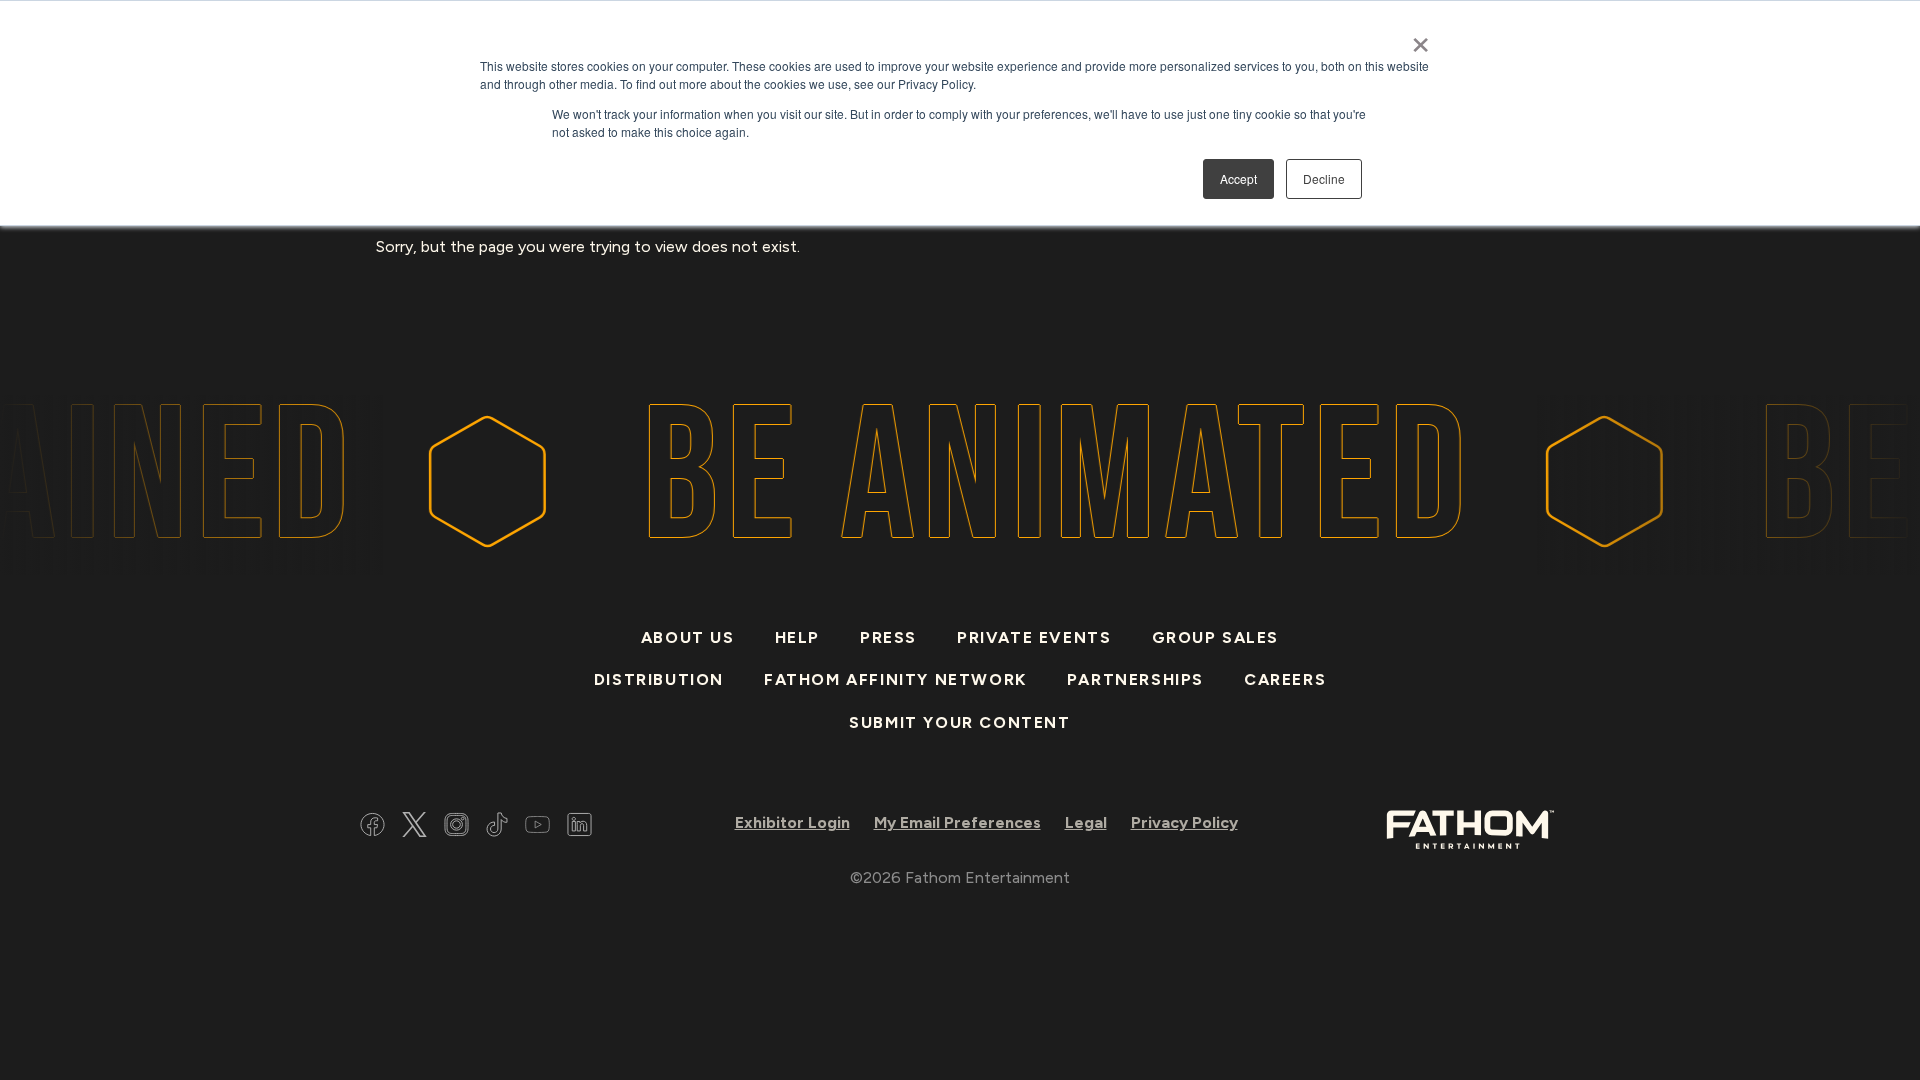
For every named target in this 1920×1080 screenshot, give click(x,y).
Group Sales (1216, 637)
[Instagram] (456, 827)
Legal (1086, 822)
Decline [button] (1324, 178)
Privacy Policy (1184, 822)
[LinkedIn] (579, 827)
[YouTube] (537, 827)
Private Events (1034, 637)
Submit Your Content (959, 722)
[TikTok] (497, 827)
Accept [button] (1238, 178)
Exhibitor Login (792, 822)
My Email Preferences (957, 822)
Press (888, 637)
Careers (1285, 679)
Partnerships (1135, 679)
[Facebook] (372, 827)
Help (797, 637)
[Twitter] (414, 827)
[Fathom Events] (1470, 827)
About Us (688, 637)
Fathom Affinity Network (895, 679)
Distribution (659, 679)
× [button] (1420, 38)
